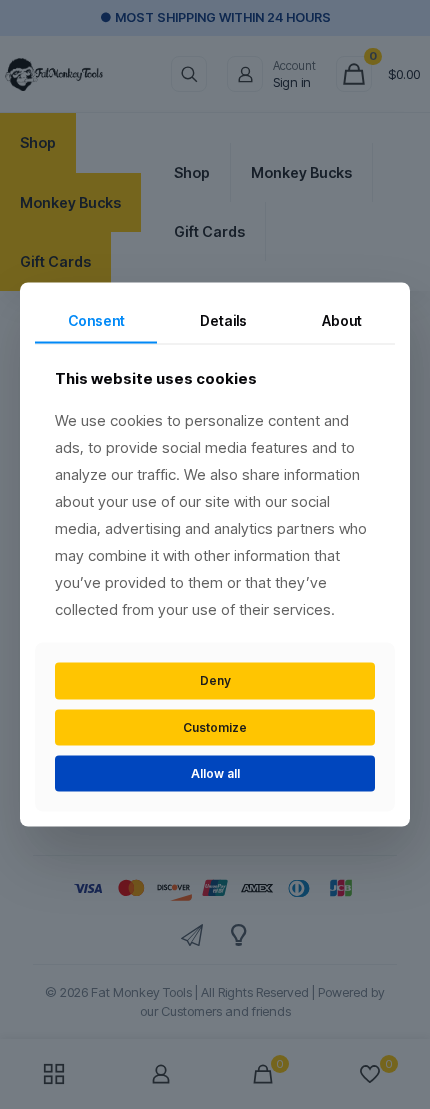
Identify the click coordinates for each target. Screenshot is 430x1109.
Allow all (215, 773)
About (342, 319)
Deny (215, 680)
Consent (96, 319)
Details (223, 319)
